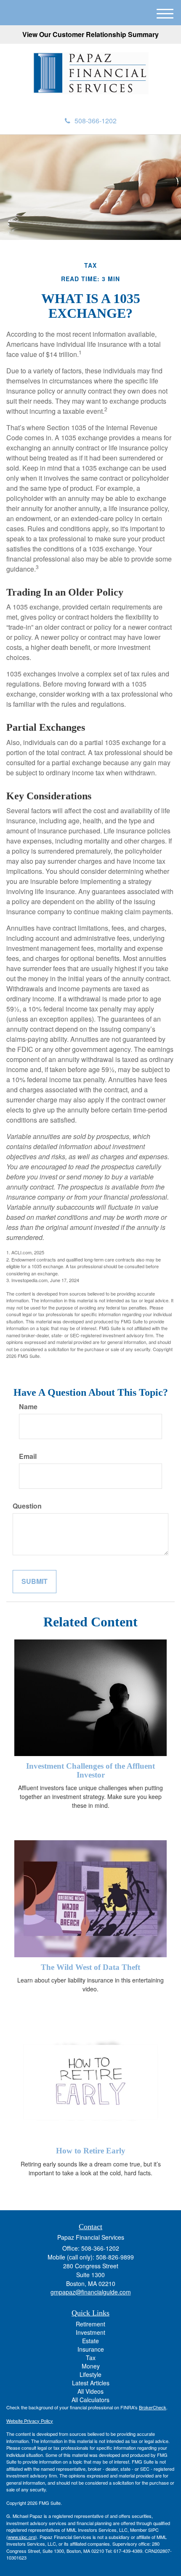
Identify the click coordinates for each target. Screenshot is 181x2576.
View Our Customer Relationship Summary (90, 34)
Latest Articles (91, 2383)
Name (28, 1407)
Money (91, 2366)
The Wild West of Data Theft (90, 1967)
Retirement (90, 2324)
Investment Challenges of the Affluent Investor (90, 1770)
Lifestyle (90, 2374)
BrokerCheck (153, 2407)
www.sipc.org (22, 2537)
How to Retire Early (91, 2151)
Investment (90, 2332)
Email (28, 1456)
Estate (90, 2341)
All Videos (90, 2391)
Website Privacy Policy (30, 2421)
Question (27, 1506)
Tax (91, 2358)
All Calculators (90, 2400)
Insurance (91, 2349)
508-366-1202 (96, 121)
